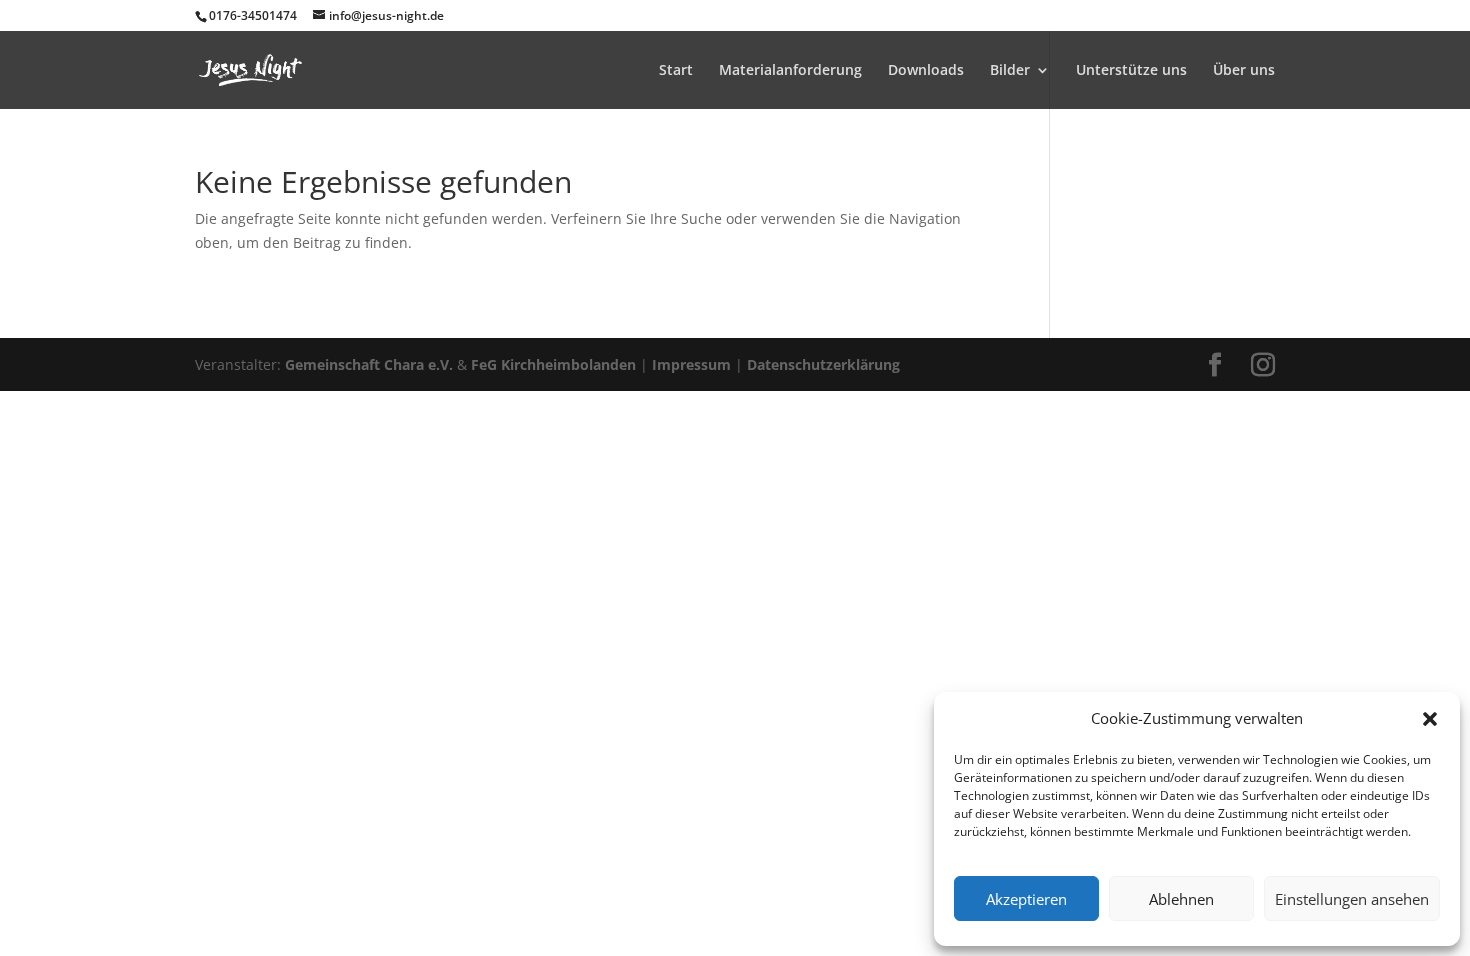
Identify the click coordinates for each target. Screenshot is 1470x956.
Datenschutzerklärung (823, 364)
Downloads (926, 71)
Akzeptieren (1026, 899)
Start (676, 71)
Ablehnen (1181, 899)
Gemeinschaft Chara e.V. (369, 364)
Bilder (1010, 71)
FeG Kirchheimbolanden (553, 364)
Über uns (1244, 71)
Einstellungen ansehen (1352, 899)
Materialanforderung (790, 71)
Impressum (691, 364)
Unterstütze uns (1131, 71)
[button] (1430, 719)
